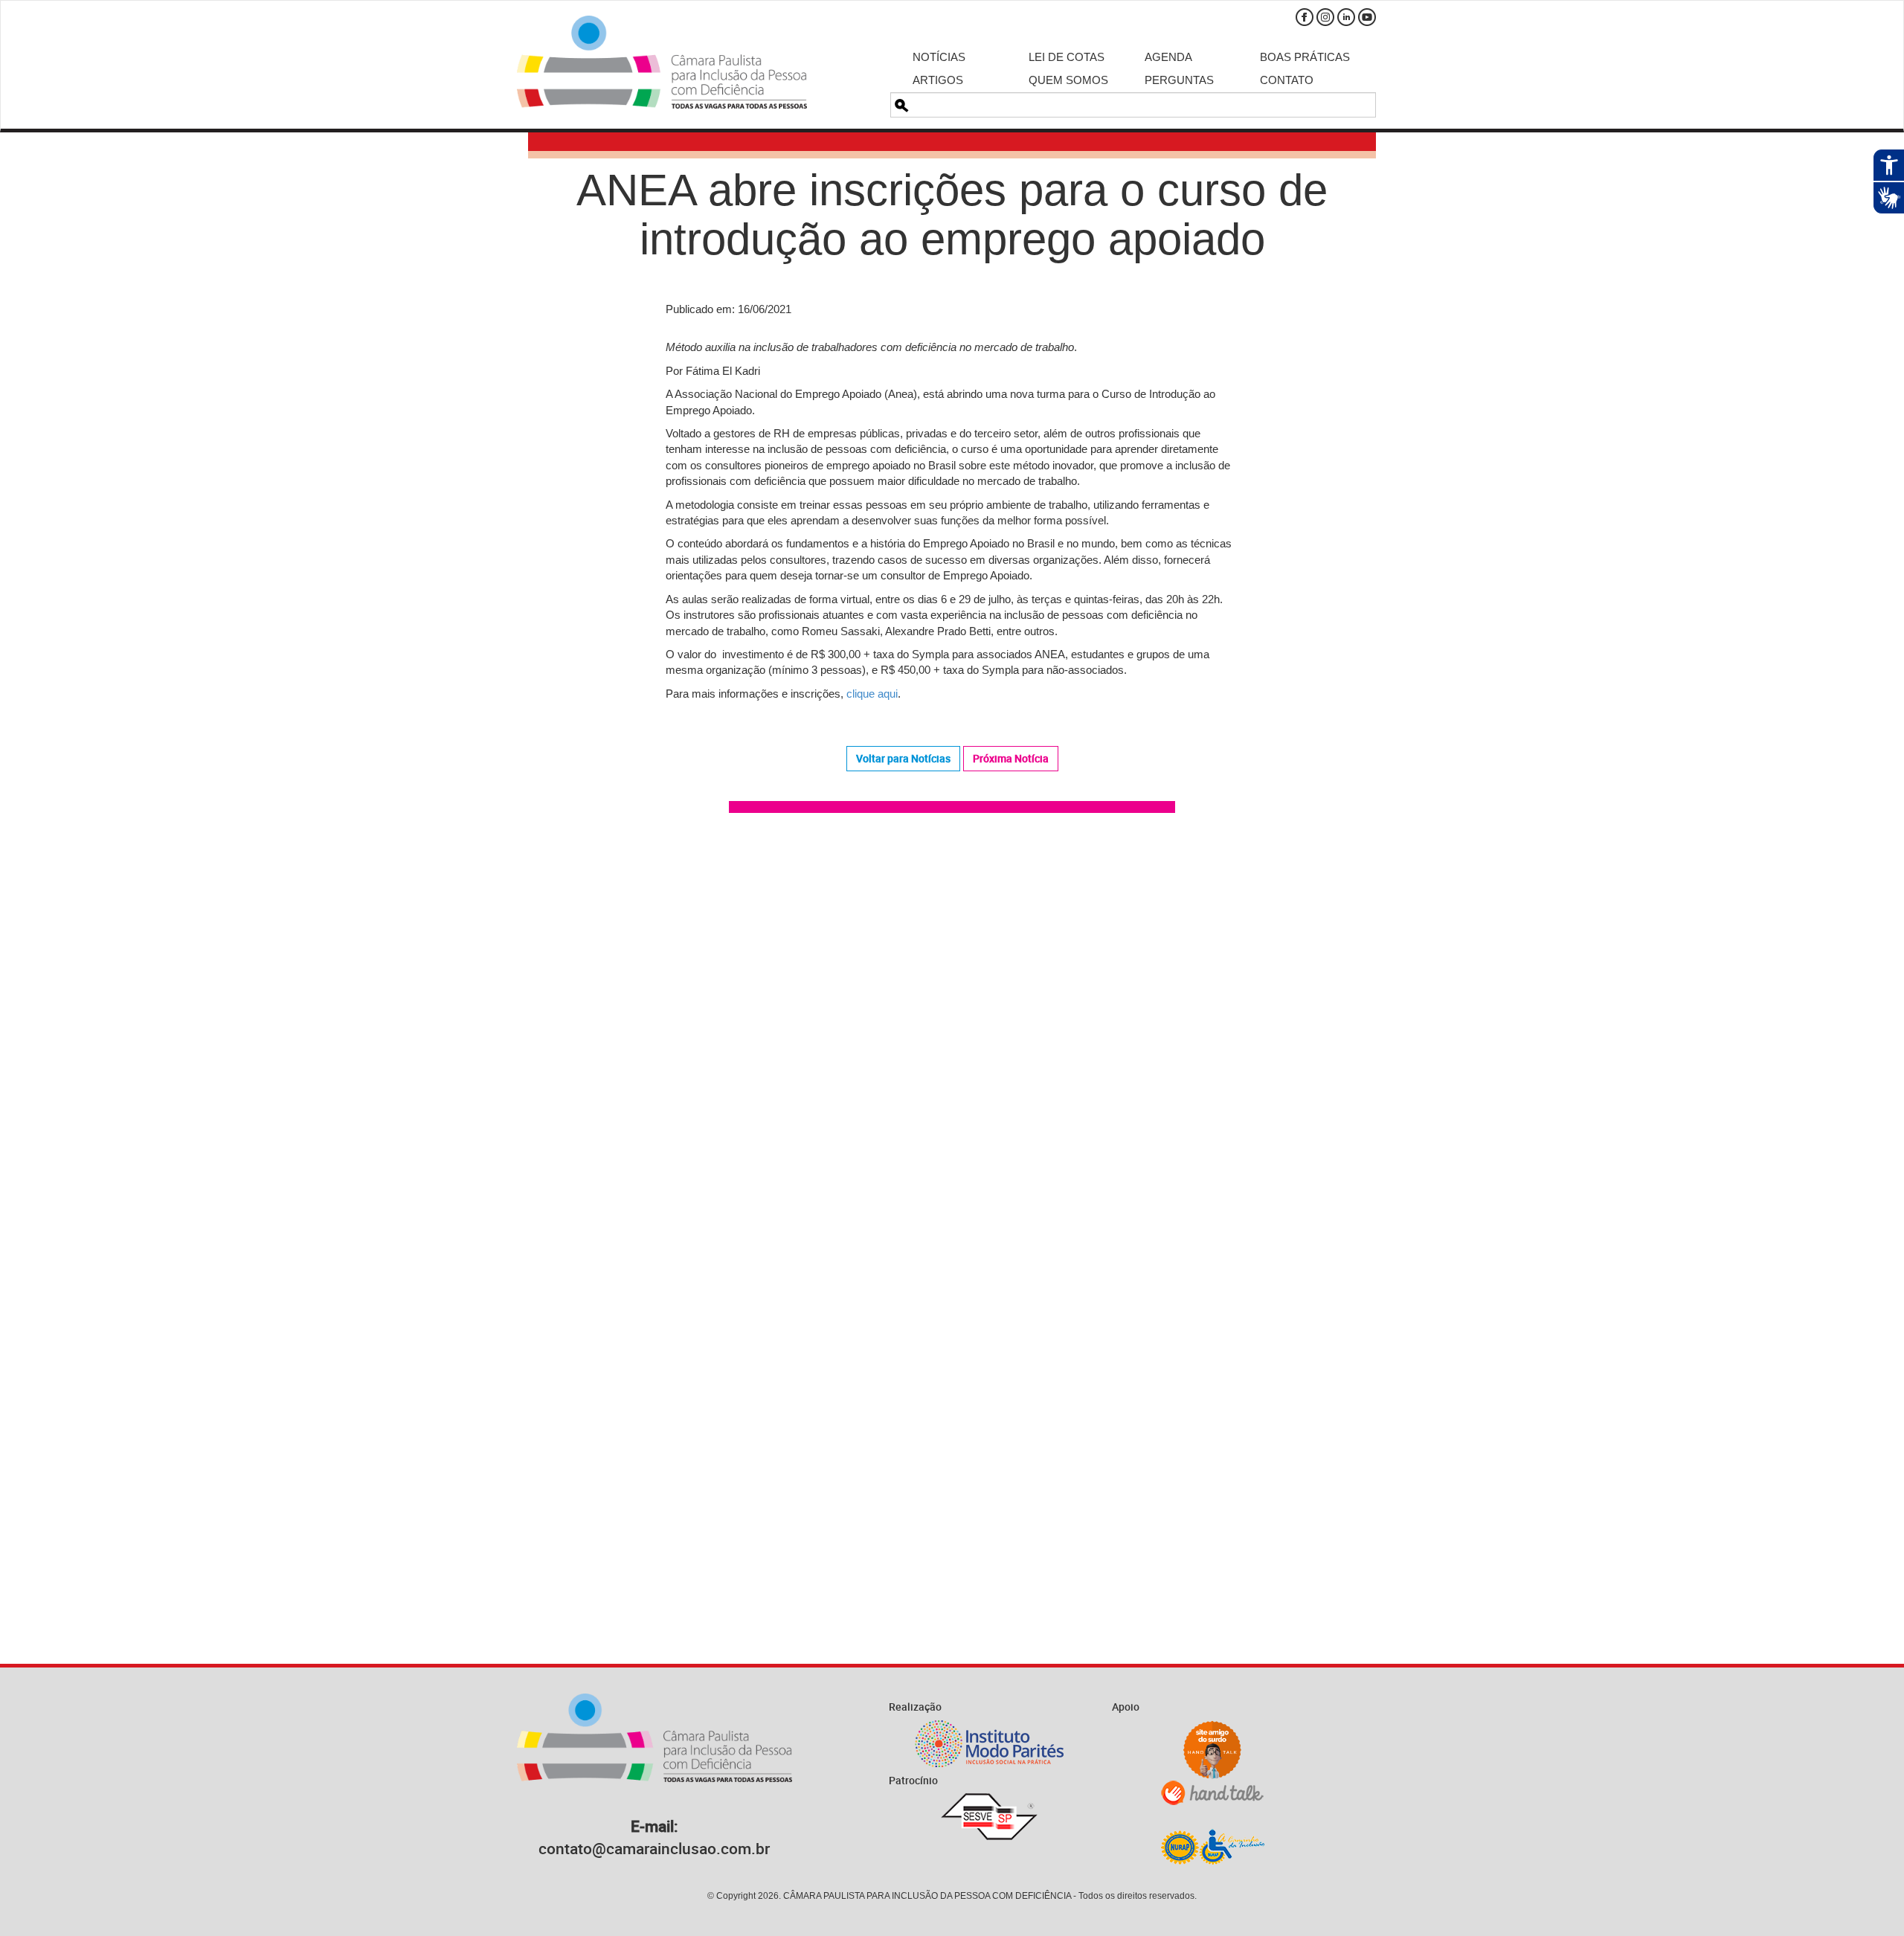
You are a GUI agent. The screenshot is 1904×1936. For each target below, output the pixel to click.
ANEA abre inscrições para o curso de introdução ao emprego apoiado (952, 215)
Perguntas (1179, 80)
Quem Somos (1068, 80)
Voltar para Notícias (903, 758)
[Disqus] (952, 1036)
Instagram (1325, 17)
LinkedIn (1346, 17)
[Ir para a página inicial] (662, 62)
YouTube (1367, 17)
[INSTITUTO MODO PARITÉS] (989, 1744)
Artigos (938, 80)
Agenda (1168, 57)
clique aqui (872, 694)
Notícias (939, 57)
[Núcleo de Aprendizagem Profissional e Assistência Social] (1212, 1846)
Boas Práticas (1305, 57)
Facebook (1305, 17)
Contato (1287, 80)
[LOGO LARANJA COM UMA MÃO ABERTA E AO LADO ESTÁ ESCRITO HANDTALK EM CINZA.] (1212, 1793)
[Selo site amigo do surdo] (1212, 1750)
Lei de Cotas (1067, 57)
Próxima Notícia (1011, 758)
